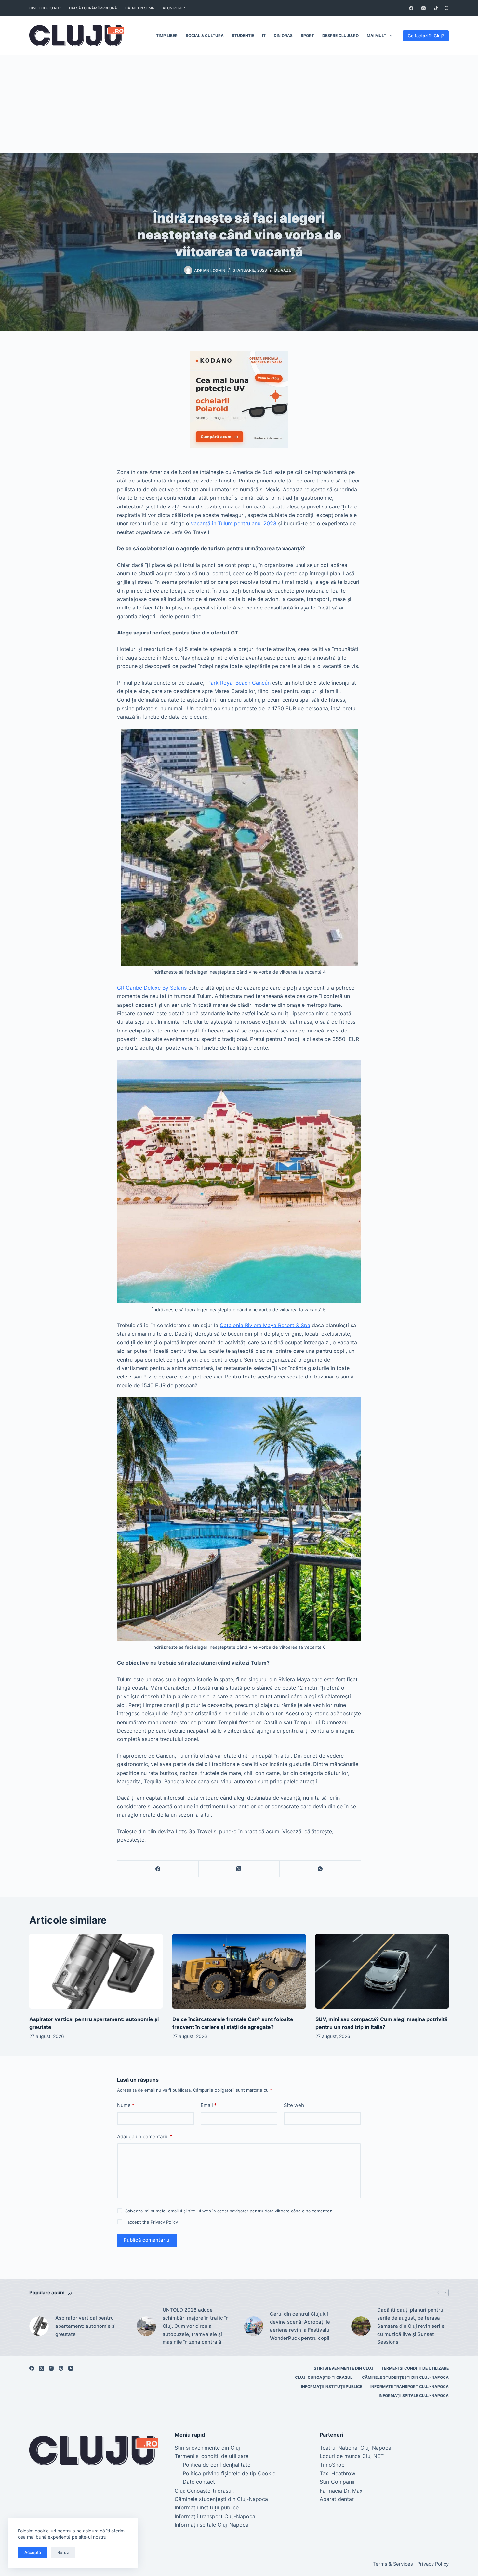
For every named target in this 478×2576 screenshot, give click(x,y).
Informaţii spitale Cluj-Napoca (414, 2396)
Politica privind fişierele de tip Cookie (229, 2473)
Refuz (63, 2552)
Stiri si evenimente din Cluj (344, 2368)
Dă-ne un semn (140, 8)
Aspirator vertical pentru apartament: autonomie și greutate (86, 2326)
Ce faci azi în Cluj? (426, 36)
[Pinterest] (61, 2368)
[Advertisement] (239, 104)
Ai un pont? (174, 8)
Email (209, 2105)
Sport (307, 36)
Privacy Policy (164, 2222)
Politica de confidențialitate (217, 2465)
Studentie (243, 36)
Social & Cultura (205, 36)
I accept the (152, 2222)
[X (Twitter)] (239, 1869)
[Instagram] (424, 8)
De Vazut (284, 270)
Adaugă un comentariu (145, 2137)
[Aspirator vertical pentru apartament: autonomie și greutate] (96, 1971)
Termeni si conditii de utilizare (415, 2368)
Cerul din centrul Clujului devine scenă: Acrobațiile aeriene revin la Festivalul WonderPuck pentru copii (300, 2326)
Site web (294, 2105)
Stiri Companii (337, 2482)
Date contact (199, 2482)
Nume (126, 2105)
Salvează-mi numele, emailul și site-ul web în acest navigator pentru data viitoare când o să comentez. (229, 2211)
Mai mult (377, 36)
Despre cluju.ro (340, 36)
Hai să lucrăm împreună (93, 8)
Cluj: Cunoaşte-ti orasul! (324, 2377)
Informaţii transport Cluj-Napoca (410, 2386)
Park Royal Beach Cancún (239, 683)
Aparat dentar (337, 2499)
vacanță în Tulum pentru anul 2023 (234, 523)
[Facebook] (411, 8)
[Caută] (447, 8)
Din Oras (283, 36)
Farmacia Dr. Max (341, 2491)
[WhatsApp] (320, 1869)
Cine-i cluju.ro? (45, 8)
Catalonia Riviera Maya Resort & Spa (265, 1325)
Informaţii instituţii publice (332, 2386)
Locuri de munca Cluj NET (352, 2456)
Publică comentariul (147, 2240)
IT (264, 36)
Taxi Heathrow (338, 2473)
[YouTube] (71, 2368)
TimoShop (332, 2465)
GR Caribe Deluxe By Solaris (152, 988)
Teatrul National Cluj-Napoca (355, 2448)
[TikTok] (436, 8)
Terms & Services (393, 2564)
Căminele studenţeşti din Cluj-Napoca (405, 2377)
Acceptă (33, 2552)
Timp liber (167, 36)
